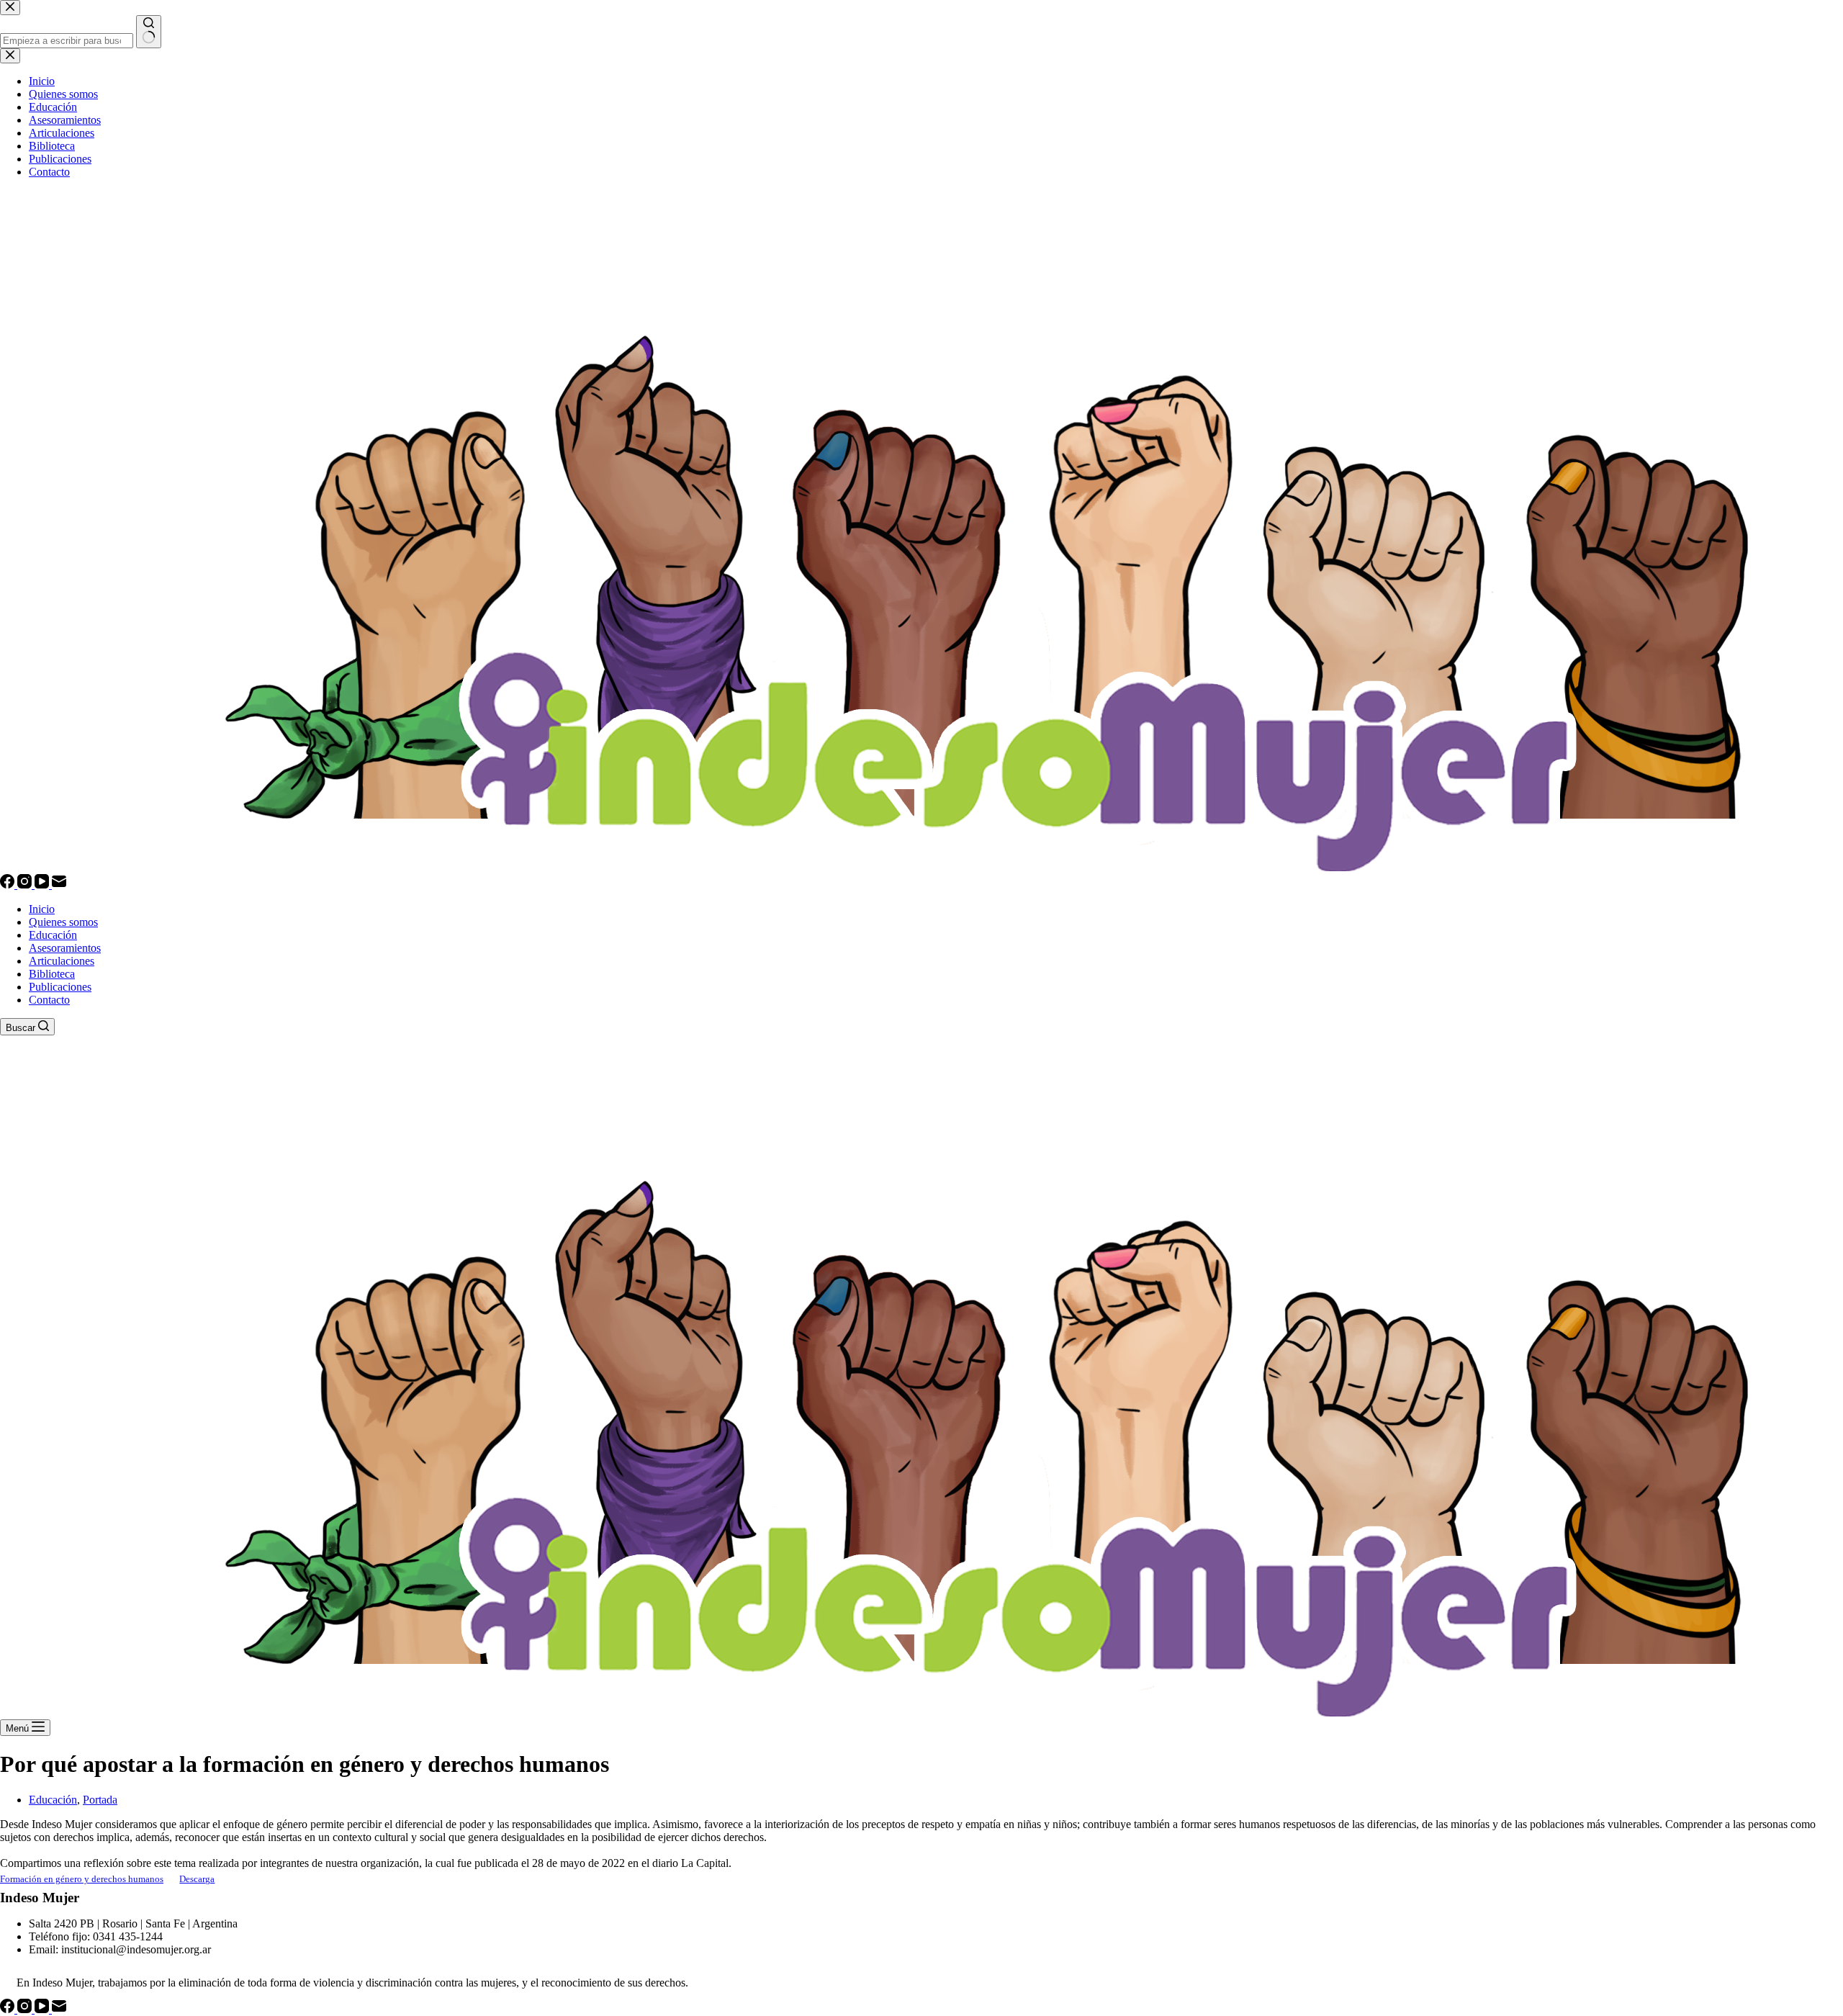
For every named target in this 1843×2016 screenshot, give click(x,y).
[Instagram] (26, 885)
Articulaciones (62, 961)
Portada (100, 1800)
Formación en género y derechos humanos (82, 1879)
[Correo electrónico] (59, 885)
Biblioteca (52, 974)
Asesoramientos (65, 948)
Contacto (49, 1000)
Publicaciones (60, 987)
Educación (53, 935)
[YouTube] (43, 885)
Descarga (197, 1879)
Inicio (42, 909)
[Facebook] (9, 885)
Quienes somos (63, 922)
